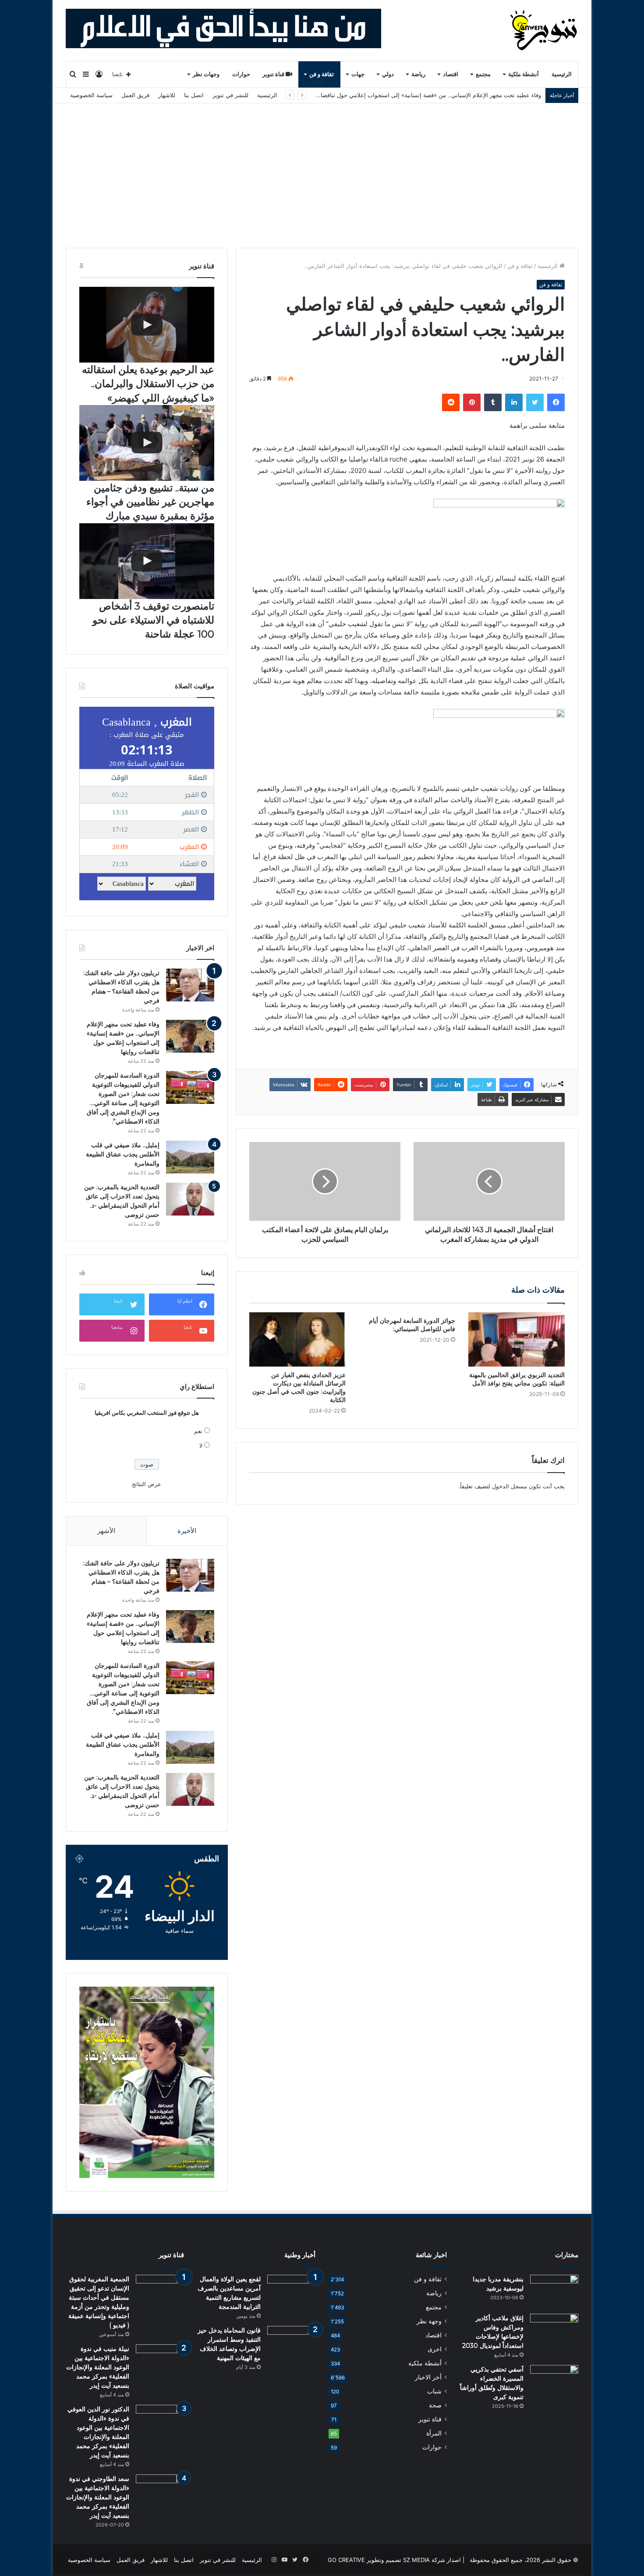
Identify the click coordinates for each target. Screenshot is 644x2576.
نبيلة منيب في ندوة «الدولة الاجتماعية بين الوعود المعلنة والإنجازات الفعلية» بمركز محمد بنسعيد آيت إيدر (98, 2367)
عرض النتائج (147, 1484)
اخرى (435, 2349)
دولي (388, 74)
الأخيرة (187, 1531)
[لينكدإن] (514, 402)
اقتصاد (451, 74)
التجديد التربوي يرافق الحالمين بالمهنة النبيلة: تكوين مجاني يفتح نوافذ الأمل (517, 1379)
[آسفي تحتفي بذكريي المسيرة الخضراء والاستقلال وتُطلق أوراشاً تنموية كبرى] (554, 2381)
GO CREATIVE (346, 2560)
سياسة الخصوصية (91, 95)
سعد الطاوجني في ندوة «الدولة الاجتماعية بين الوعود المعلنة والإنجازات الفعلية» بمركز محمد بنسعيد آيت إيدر (98, 2497)
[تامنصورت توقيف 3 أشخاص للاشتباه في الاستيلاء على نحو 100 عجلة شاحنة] (147, 561)
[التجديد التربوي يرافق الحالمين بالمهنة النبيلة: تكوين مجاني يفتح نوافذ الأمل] (517, 1339)
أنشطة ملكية (524, 74)
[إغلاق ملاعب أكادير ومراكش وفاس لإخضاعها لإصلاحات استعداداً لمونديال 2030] (554, 2330)
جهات (358, 74)
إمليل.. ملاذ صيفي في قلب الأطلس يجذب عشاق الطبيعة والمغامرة (123, 1154)
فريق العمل (135, 95)
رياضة (418, 74)
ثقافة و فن (322, 74)
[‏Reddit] (451, 402)
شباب (434, 2391)
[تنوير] (544, 30)
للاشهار (167, 95)
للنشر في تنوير (230, 95)
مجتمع (483, 74)
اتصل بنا (194, 95)
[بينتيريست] (472, 402)
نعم (198, 1431)
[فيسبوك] (556, 402)
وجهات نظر (206, 74)
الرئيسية (562, 74)
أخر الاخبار (428, 2377)
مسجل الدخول (510, 1486)
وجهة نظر (429, 2321)
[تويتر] (535, 402)
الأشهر (106, 1531)
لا (201, 1445)
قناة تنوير (274, 74)
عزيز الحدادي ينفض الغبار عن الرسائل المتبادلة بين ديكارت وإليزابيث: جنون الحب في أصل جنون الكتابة (299, 1387)
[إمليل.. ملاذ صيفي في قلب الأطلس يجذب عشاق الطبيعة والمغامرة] (190, 1157)
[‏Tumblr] (493, 402)
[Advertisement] (322, 169)
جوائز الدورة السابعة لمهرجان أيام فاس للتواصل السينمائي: (412, 1325)
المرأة (434, 2433)
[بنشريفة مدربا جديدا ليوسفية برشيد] (554, 2291)
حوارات (241, 74)
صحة (435, 2405)
